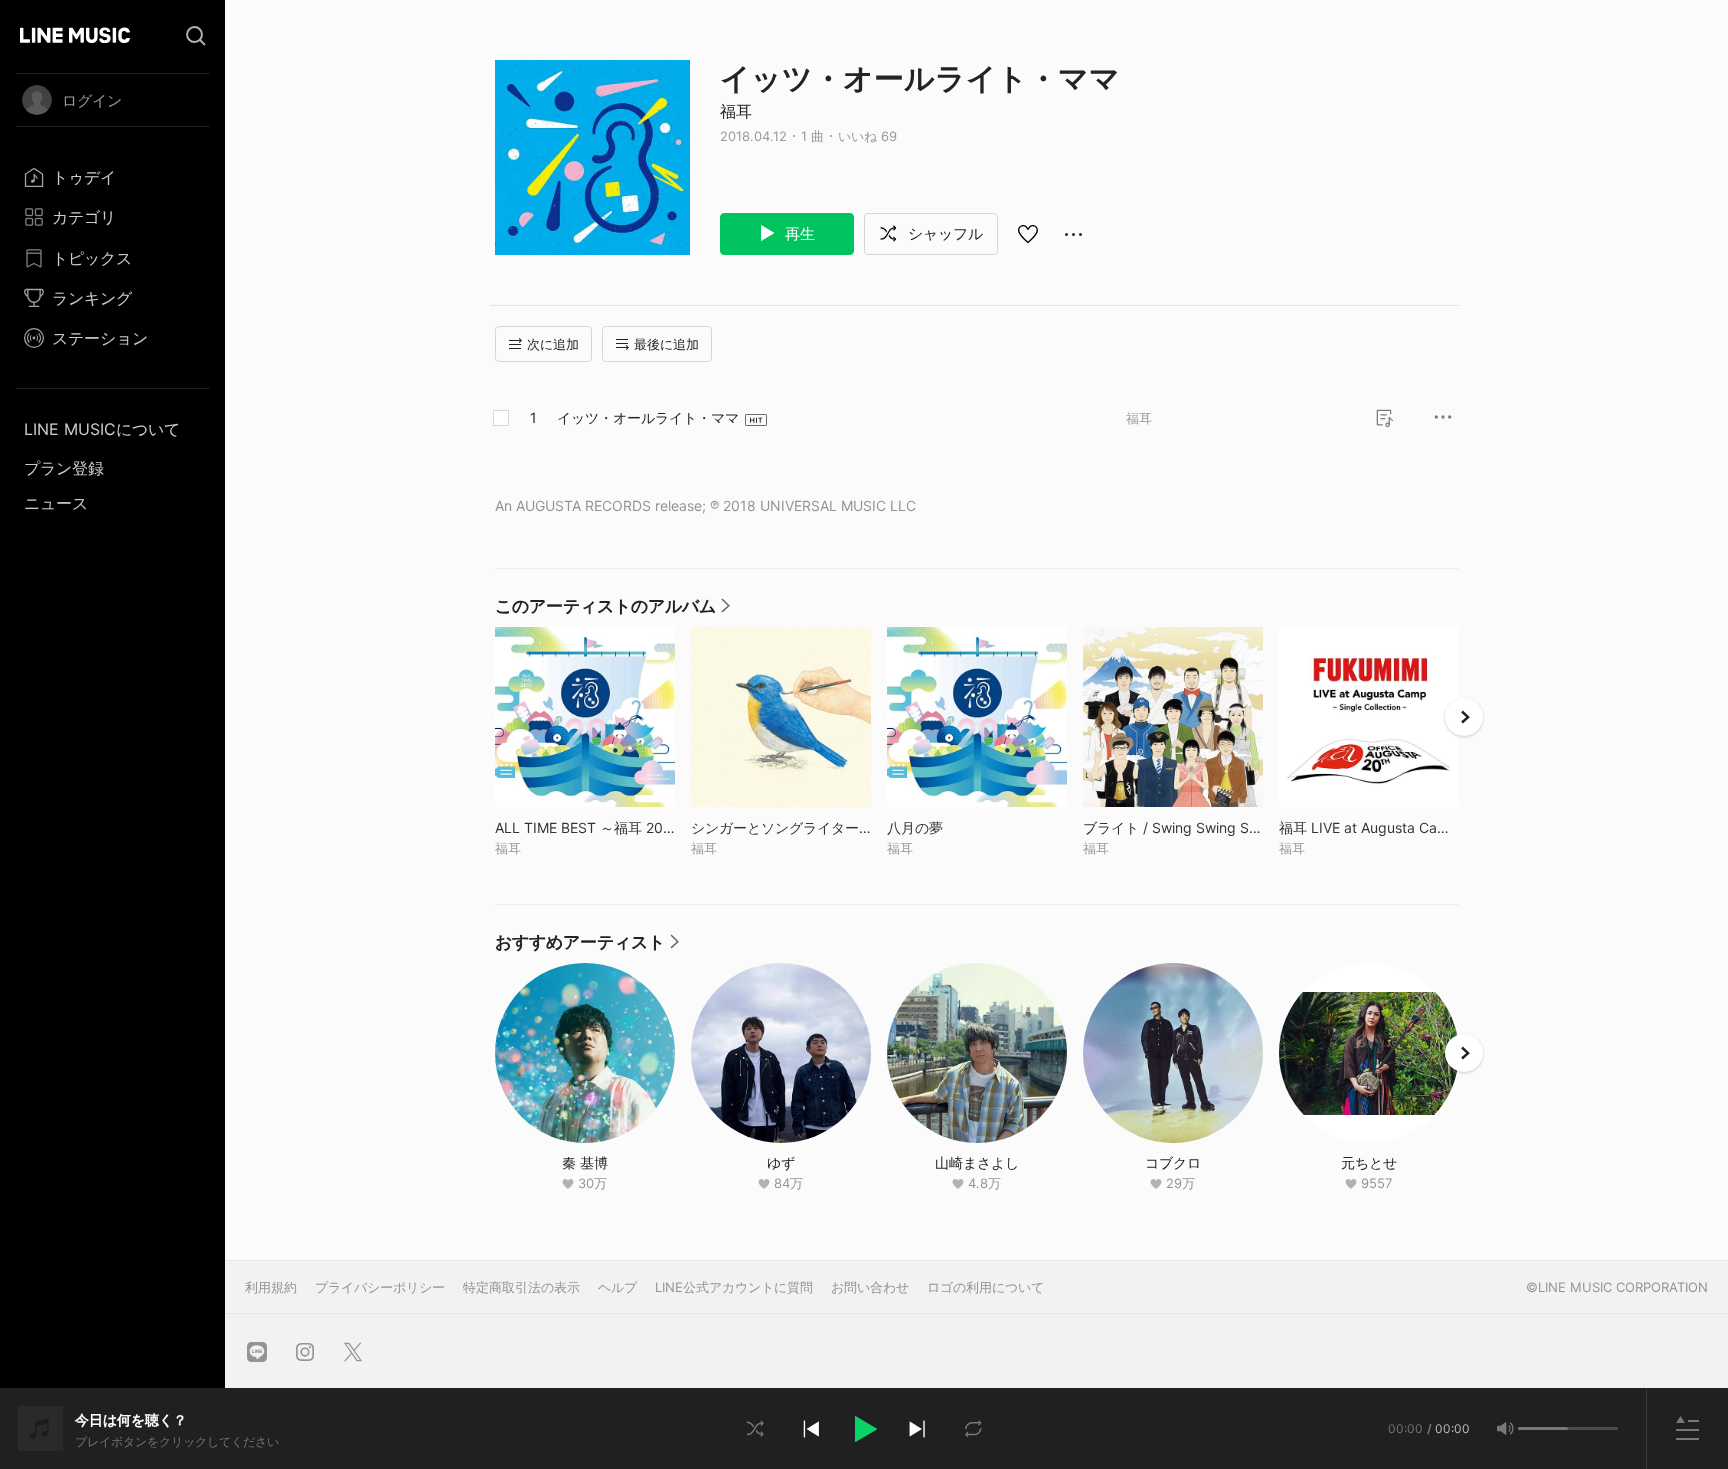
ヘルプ (617, 1287)
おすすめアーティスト (587, 947)
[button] (864, 1429)
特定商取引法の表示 (521, 1287)
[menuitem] (112, 177)
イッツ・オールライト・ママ (648, 417)
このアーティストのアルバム (612, 611)
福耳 (736, 111)
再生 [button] (798, 233)
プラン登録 (64, 468)
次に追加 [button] (553, 344)
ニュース (56, 503)
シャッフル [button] (943, 233)
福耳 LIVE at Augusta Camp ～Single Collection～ (1369, 827)
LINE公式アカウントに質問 (734, 1287)
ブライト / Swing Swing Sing (1173, 827)
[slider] (1543, 1428)
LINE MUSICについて (102, 429)
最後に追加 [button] (666, 344)
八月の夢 (956, 827)
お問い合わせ (870, 1287)
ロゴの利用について (985, 1287)
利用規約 (271, 1287)
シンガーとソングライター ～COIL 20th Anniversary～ (781, 827)
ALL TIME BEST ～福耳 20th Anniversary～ (585, 827)
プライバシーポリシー (380, 1287)
